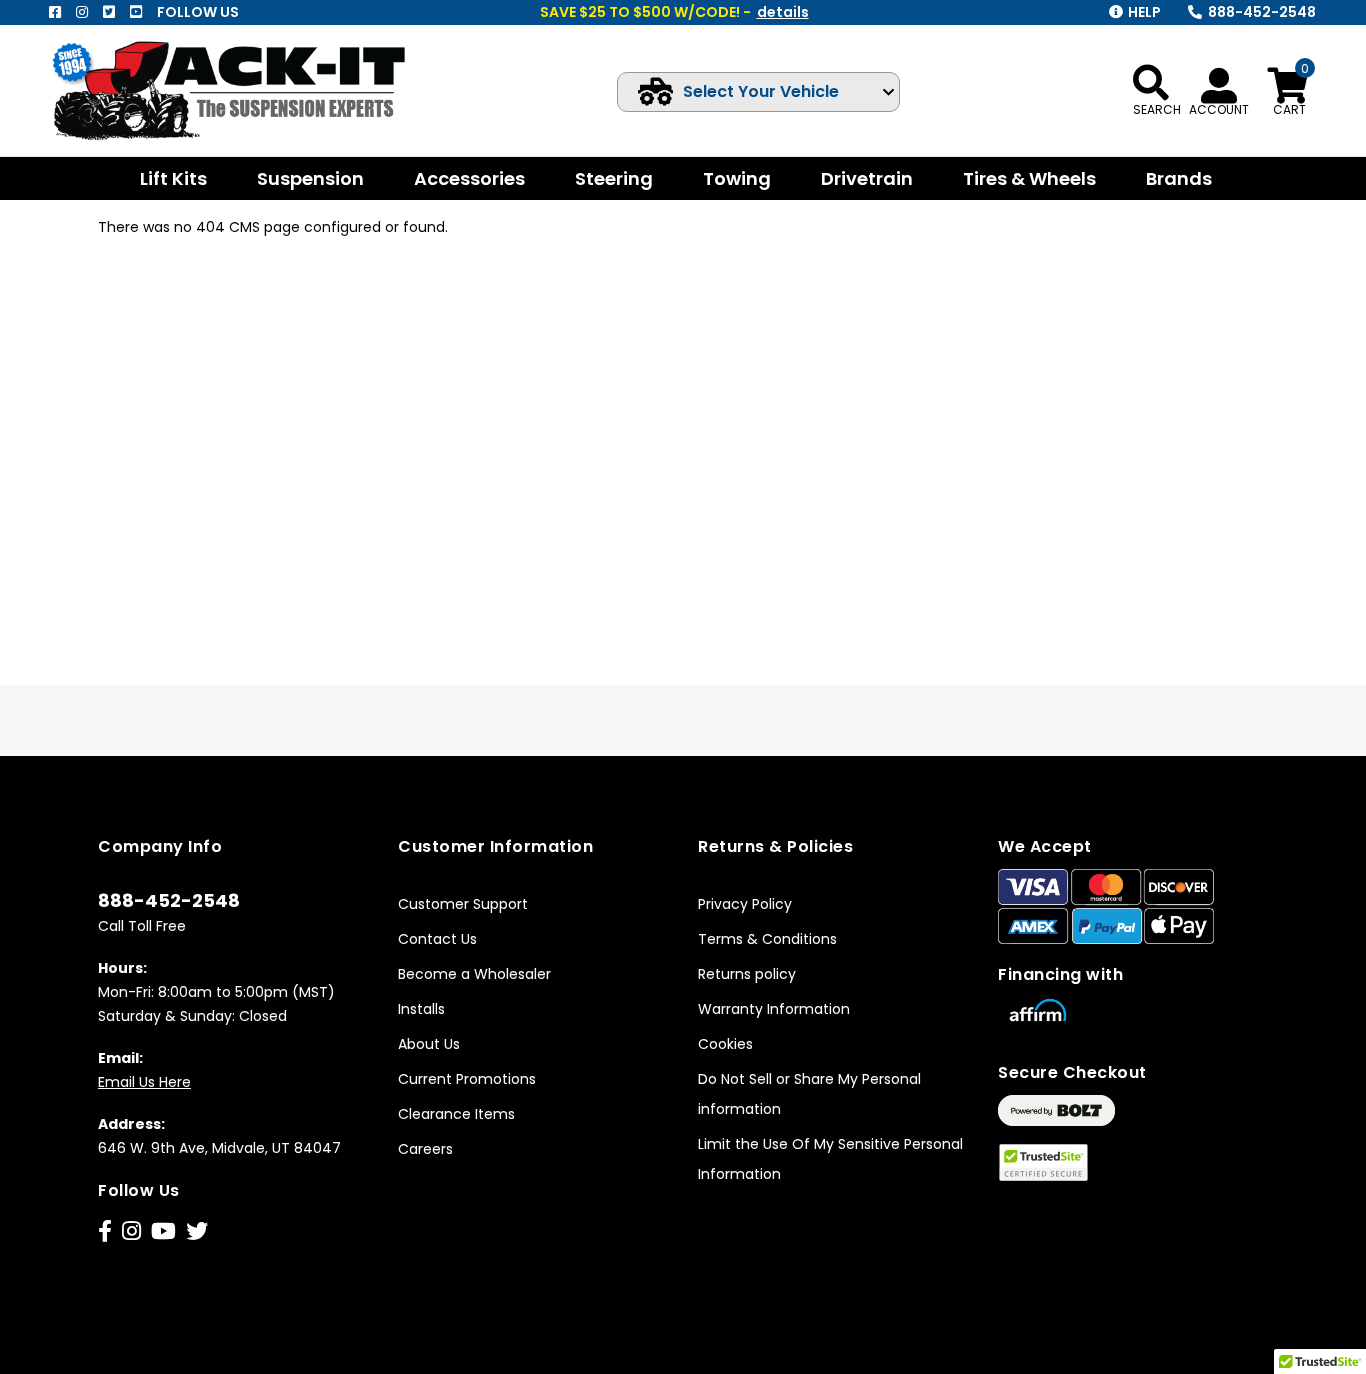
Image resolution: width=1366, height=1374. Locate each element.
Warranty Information (774, 1009)
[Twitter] (109, 12)
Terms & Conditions (767, 939)
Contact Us (437, 939)
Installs (421, 1009)
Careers (425, 1149)
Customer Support (463, 904)
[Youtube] (136, 12)
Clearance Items (456, 1114)
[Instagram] (82, 12)
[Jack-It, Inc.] (251, 90)
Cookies (725, 1044)
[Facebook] (55, 12)
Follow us (198, 12)
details (783, 12)
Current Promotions (467, 1079)
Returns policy (747, 974)
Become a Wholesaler (474, 974)
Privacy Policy (745, 904)
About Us (429, 1044)
